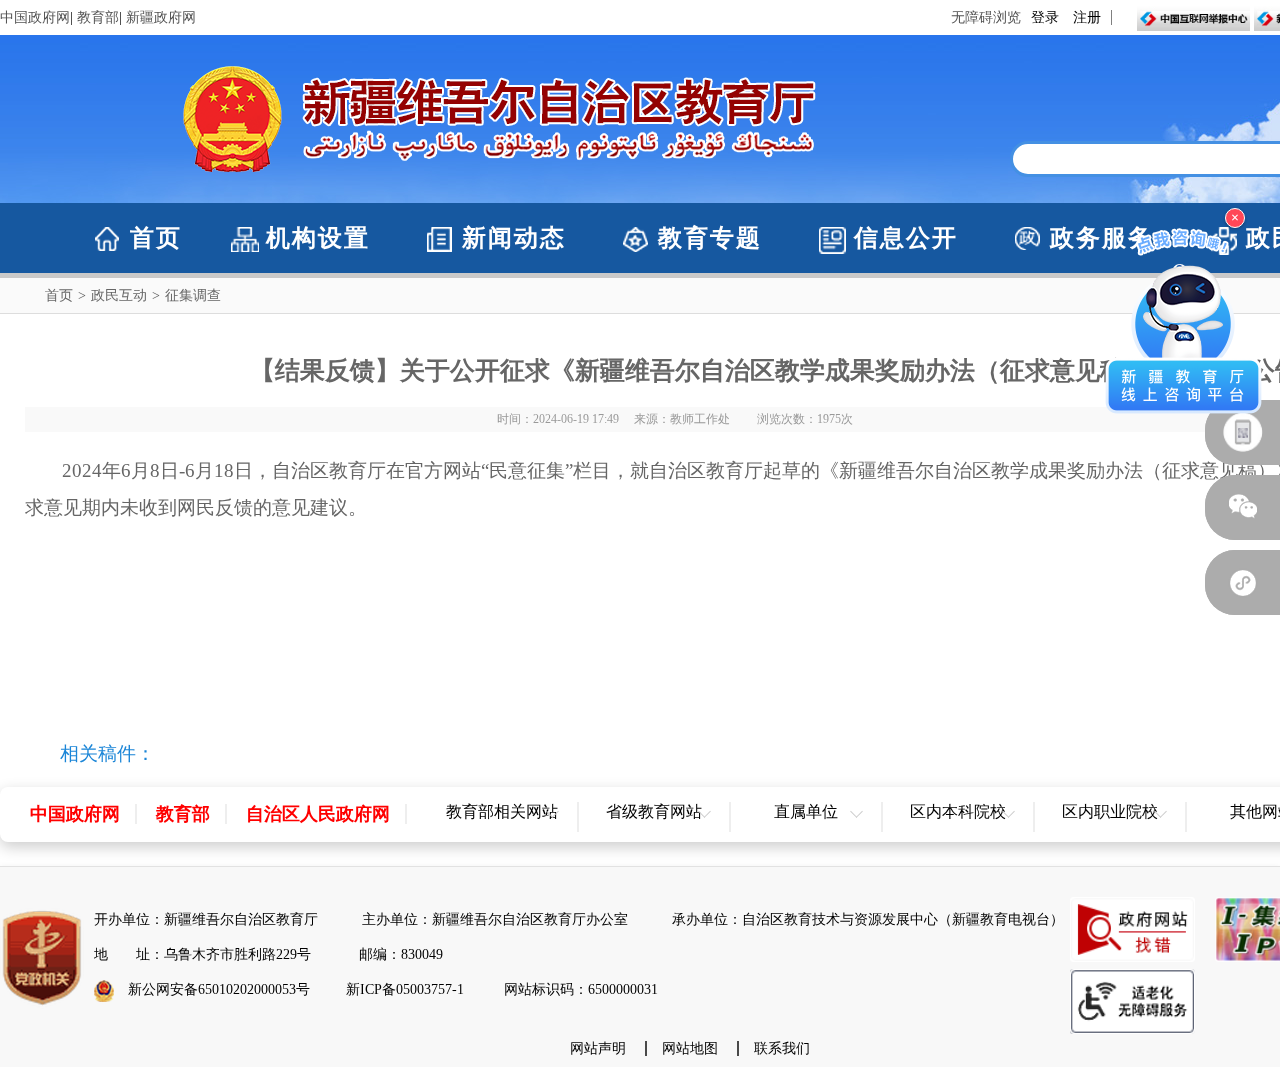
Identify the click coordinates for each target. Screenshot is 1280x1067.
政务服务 (1102, 238)
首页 (156, 238)
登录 (1045, 17)
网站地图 (690, 1048)
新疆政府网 (161, 17)
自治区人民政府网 (318, 814)
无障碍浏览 (986, 17)
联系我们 (782, 1048)
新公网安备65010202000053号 (219, 989)
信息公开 (906, 238)
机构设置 (318, 238)
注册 (1087, 17)
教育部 (98, 17)
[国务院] (1242, 432)
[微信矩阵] (1242, 582)
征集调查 (193, 295)
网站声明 (598, 1048)
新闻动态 (514, 238)
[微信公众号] (1242, 507)
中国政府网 (35, 17)
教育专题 (710, 238)
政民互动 (119, 295)
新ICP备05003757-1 (405, 989)
